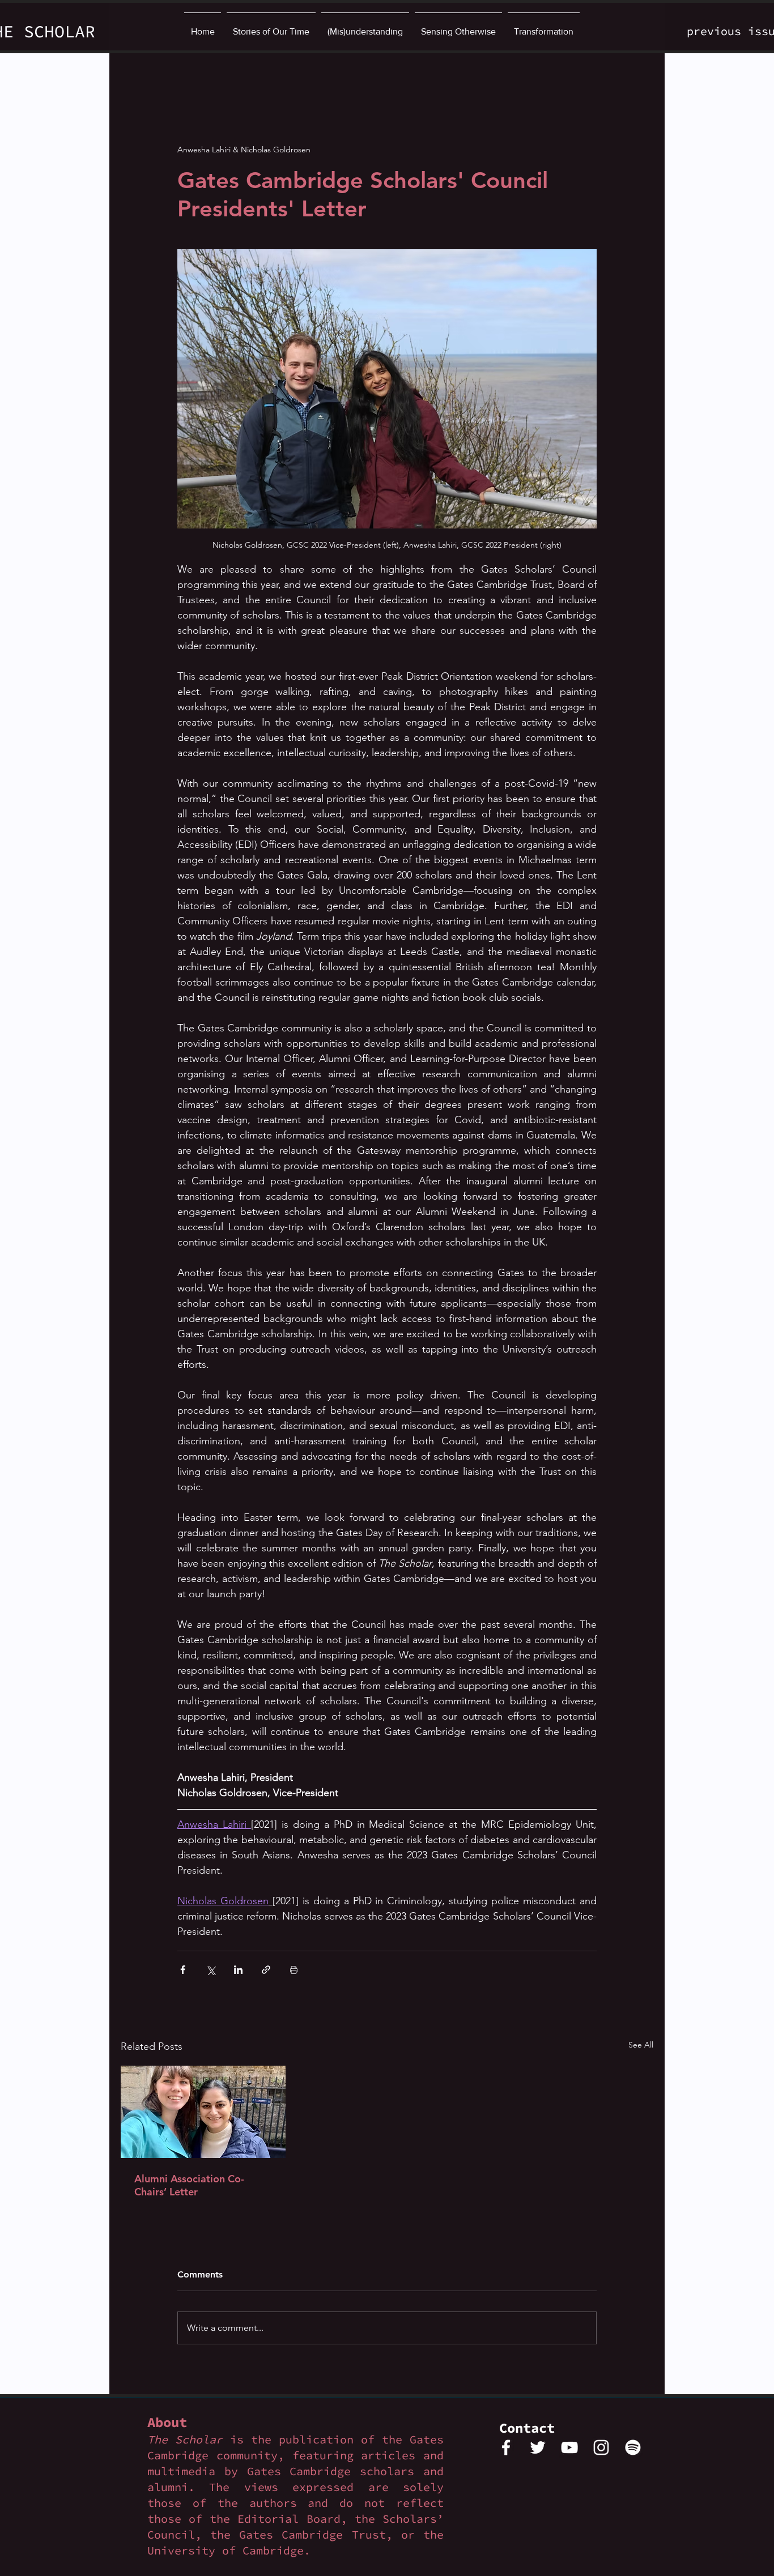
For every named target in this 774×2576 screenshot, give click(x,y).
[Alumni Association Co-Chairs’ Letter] (203, 2112)
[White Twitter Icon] (538, 2447)
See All (641, 2045)
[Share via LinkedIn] (238, 1970)
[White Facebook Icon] (506, 2447)
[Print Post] (294, 1970)
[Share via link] (266, 1970)
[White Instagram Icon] (601, 2447)
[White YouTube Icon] (569, 2447)
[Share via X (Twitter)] (210, 1970)
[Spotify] (633, 2447)
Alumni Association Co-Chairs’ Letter (189, 2185)
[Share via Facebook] (183, 1970)
